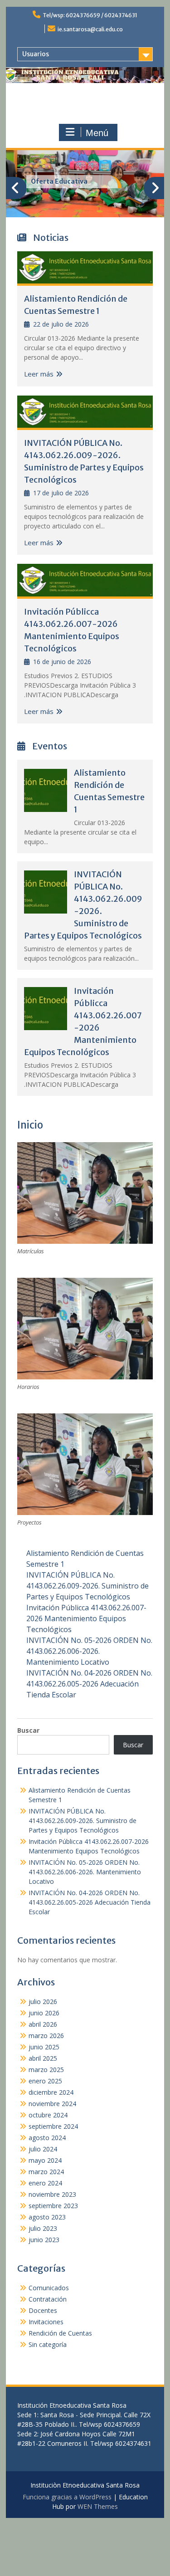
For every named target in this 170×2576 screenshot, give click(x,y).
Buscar (28, 1730)
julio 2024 (43, 2149)
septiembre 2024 (53, 2126)
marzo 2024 (46, 2172)
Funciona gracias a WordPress (67, 2497)
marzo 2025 (46, 2070)
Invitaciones (46, 2322)
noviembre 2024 (52, 2104)
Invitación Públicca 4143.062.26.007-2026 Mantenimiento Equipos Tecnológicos (86, 1618)
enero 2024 (45, 2183)
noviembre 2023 (52, 2194)
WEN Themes (98, 2506)
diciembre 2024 (51, 2092)
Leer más (39, 374)
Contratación (48, 2299)
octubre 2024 (48, 2115)
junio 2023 (44, 2240)
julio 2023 (43, 2228)
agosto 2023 (47, 2217)
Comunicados (49, 2288)
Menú (97, 133)
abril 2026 (43, 2024)
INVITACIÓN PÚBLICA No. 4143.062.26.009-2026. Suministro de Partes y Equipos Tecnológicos (87, 1586)
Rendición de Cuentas (60, 2333)
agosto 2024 (47, 2138)
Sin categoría (48, 2344)
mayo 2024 (45, 2160)
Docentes (43, 2310)
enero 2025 (45, 2081)
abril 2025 (43, 2058)
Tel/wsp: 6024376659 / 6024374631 (90, 15)
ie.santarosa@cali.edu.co (90, 29)
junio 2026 (44, 2013)
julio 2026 (43, 2002)
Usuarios (36, 54)
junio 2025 (44, 2047)
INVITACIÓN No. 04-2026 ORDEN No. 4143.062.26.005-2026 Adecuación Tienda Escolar (89, 1684)
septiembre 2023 (53, 2206)
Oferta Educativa (59, 181)
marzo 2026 (46, 2036)
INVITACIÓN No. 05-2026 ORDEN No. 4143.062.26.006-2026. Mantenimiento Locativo (89, 1651)
